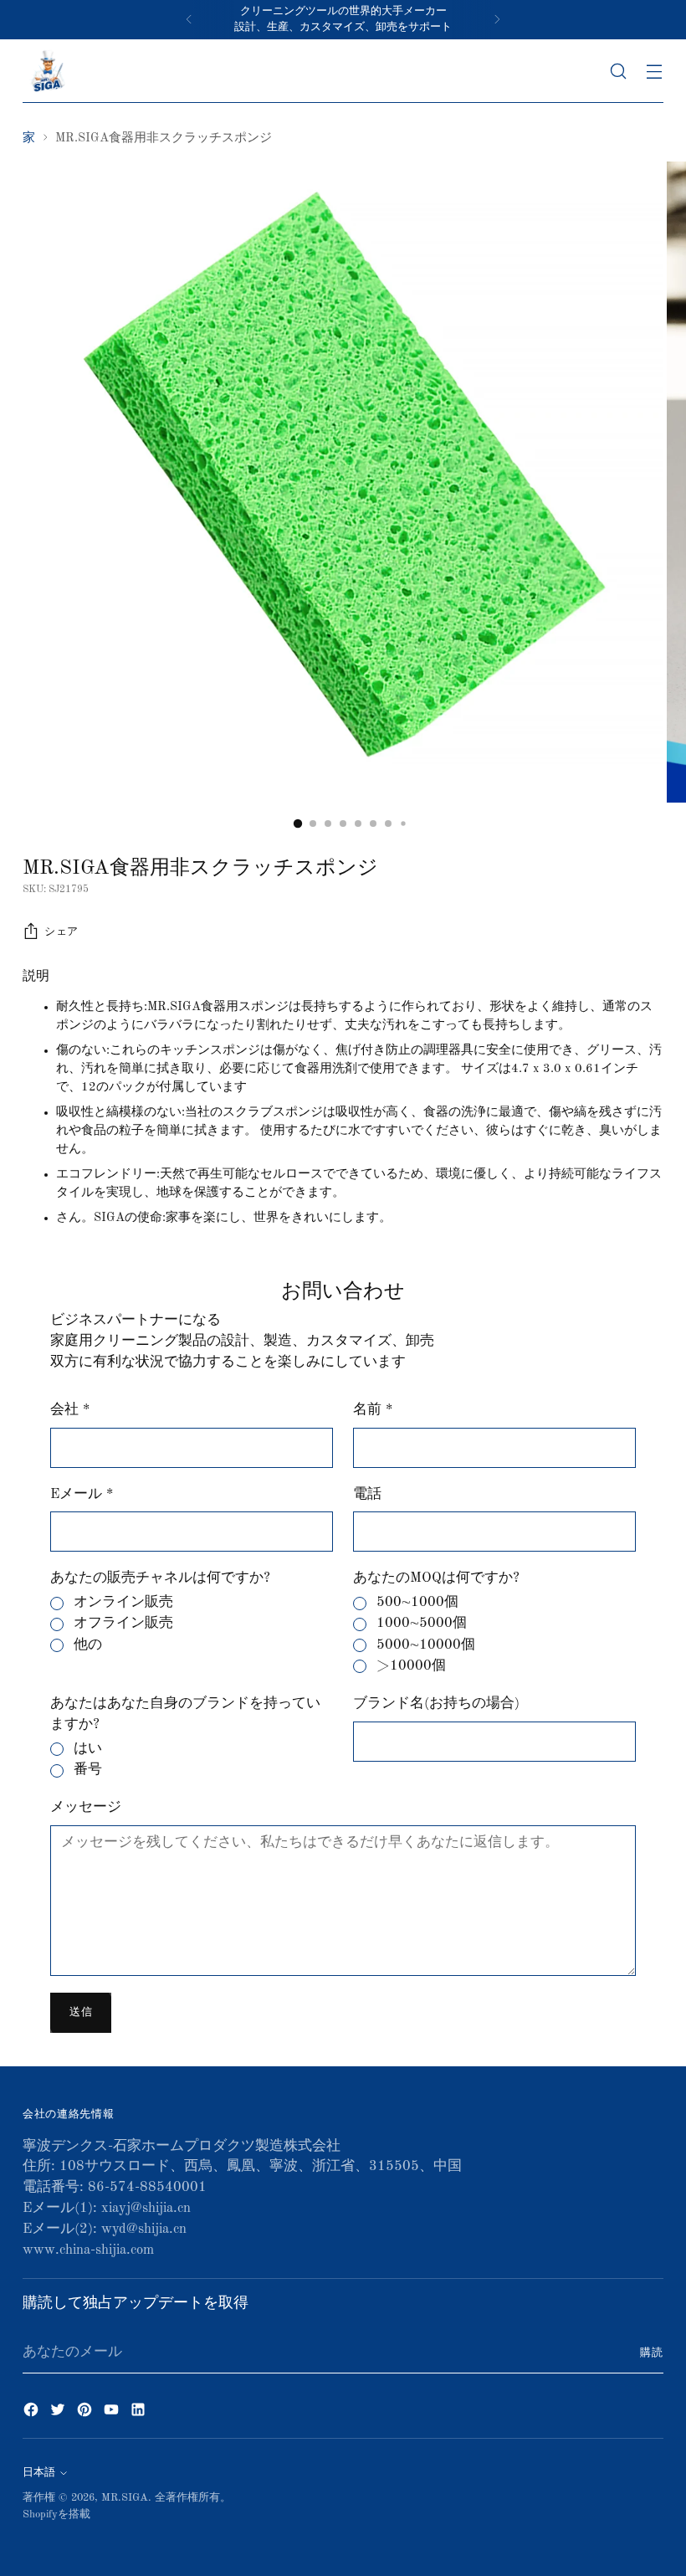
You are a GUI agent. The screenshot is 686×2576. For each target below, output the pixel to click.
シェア (61, 932)
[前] (189, 20)
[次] (497, 20)
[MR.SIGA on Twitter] (59, 2413)
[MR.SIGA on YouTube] (113, 2413)
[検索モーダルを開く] (619, 71)
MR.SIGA (125, 2498)
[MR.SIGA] (48, 71)
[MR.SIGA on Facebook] (33, 2413)
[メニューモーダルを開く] (655, 71)
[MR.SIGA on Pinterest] (86, 2413)
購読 (652, 2353)
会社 (70, 1410)
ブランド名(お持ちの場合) (436, 1704)
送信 (81, 2012)
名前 (373, 1410)
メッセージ (86, 1807)
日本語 (39, 2473)
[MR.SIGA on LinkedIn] (140, 2413)
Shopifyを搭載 (56, 2514)
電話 (367, 1494)
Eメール (82, 1494)
